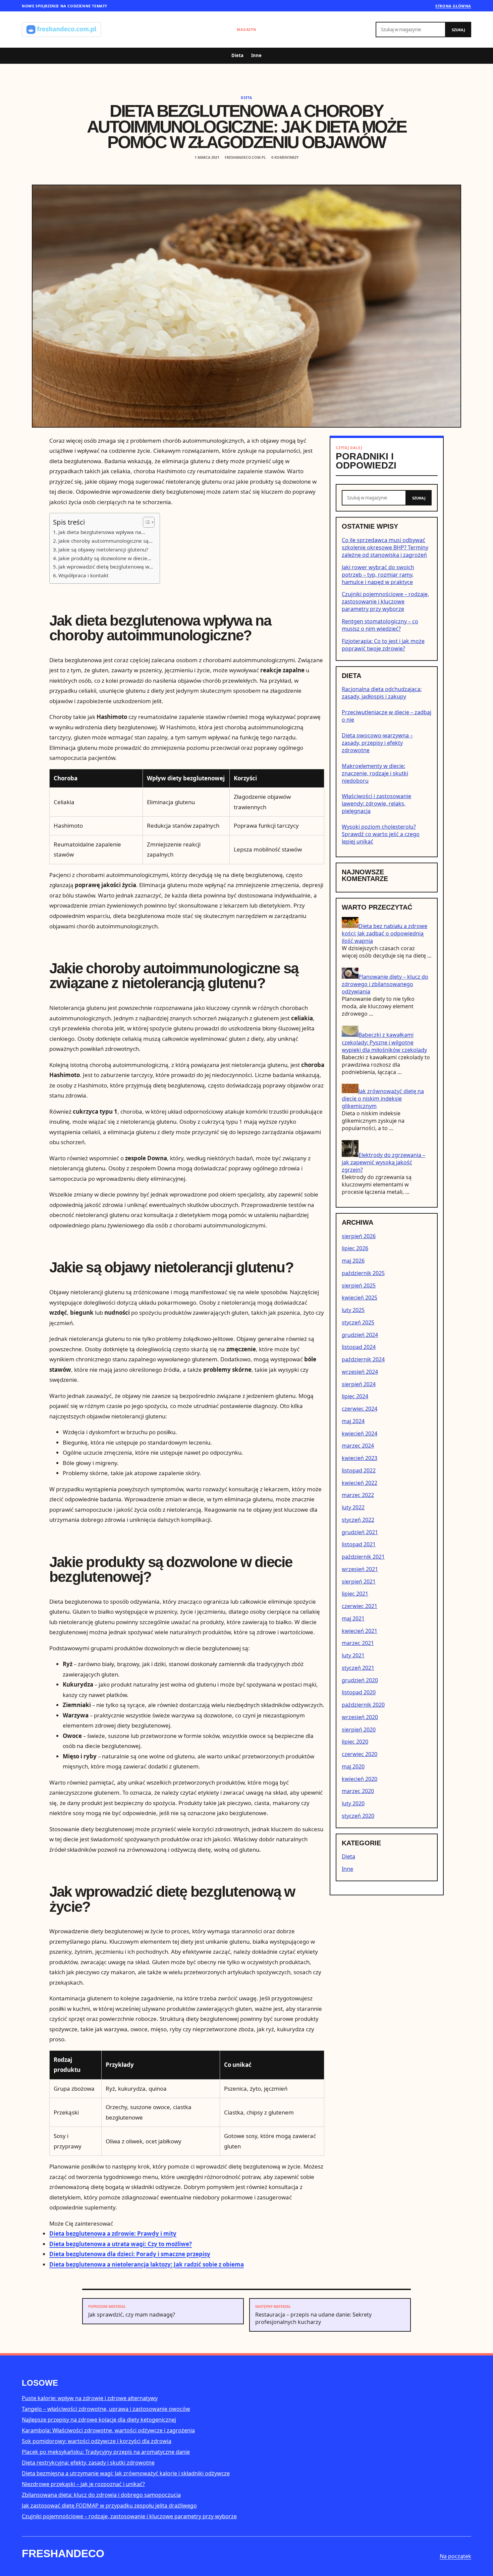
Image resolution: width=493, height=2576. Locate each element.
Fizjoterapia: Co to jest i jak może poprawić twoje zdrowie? (383, 645)
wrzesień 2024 (360, 1372)
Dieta (237, 55)
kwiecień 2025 (360, 1298)
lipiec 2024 (355, 1396)
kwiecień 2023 (360, 1458)
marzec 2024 (358, 1446)
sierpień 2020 (359, 1730)
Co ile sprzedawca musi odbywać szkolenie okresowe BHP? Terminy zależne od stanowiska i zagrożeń (385, 547)
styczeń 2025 (358, 1322)
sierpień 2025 (359, 1285)
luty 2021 (353, 1655)
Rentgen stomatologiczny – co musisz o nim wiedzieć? (380, 625)
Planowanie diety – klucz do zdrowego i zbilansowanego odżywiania (385, 984)
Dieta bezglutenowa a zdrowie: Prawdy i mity (113, 2233)
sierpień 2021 (359, 1582)
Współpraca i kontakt (84, 575)
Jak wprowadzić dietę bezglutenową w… (106, 567)
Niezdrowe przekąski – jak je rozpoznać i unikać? (83, 2484)
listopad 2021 (359, 1544)
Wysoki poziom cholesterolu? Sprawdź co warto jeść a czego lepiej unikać (381, 834)
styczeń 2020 (358, 1816)
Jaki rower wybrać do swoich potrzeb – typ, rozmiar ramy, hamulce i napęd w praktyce (378, 574)
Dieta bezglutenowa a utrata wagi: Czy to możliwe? (121, 2244)
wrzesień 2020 (360, 1717)
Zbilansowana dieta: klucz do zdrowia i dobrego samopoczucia (101, 2495)
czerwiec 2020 (360, 1754)
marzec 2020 (358, 1791)
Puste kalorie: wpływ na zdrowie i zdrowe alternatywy (90, 2398)
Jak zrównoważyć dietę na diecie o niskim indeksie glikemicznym (383, 1099)
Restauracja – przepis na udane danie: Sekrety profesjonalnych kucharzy (313, 2315)
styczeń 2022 (358, 1520)
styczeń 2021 (358, 1668)
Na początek (455, 2556)
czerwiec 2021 (360, 1606)
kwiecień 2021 (360, 1631)
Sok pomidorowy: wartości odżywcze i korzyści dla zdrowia (97, 2441)
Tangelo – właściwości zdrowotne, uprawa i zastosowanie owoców (106, 2409)
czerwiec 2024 (360, 1409)
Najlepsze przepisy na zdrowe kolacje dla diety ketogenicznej (99, 2420)
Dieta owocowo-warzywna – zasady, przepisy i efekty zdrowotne (377, 743)
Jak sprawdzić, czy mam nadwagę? (132, 2311)
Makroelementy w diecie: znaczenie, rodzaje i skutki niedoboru (375, 773)
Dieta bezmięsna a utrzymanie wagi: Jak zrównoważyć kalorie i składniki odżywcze (126, 2473)
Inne (256, 55)
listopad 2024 (359, 1347)
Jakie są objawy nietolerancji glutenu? (103, 549)
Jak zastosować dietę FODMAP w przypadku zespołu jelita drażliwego (109, 2506)
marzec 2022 (358, 1495)
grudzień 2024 (360, 1335)
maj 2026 (353, 1261)
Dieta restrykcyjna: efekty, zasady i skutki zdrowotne (88, 2463)
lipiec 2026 (355, 1248)
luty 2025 (353, 1310)
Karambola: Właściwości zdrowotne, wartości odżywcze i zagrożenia (108, 2430)
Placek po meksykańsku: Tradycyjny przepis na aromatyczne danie (106, 2452)
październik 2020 (363, 1705)
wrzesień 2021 (360, 1569)
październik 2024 (363, 1359)
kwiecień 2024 (360, 1433)
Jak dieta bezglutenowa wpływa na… (102, 532)
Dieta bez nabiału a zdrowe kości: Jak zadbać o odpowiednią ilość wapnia (385, 933)
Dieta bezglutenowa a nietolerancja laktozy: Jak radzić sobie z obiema (147, 2264)
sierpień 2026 (359, 1236)
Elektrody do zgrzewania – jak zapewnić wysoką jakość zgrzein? (384, 1162)
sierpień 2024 (359, 1384)
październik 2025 (363, 1273)
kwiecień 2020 (360, 1779)
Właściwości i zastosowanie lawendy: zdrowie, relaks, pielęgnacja (376, 804)
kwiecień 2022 (360, 1483)
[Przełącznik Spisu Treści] (145, 522)
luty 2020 (353, 1803)
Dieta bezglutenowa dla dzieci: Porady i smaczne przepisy (130, 2254)
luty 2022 (353, 1507)
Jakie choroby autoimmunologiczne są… (105, 541)
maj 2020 (353, 1766)
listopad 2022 (359, 1470)
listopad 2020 (359, 1692)
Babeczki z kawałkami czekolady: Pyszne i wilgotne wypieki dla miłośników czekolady (384, 1042)
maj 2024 (353, 1421)
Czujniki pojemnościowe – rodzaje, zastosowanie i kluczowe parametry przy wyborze (385, 601)
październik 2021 (363, 1557)
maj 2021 (353, 1618)
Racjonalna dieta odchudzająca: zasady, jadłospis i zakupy (382, 693)
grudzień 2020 (360, 1680)
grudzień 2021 (360, 1532)
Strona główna (453, 6)
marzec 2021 (358, 1643)
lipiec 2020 (355, 1742)
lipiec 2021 (355, 1594)
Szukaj (458, 30)
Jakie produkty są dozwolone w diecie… (105, 558)
